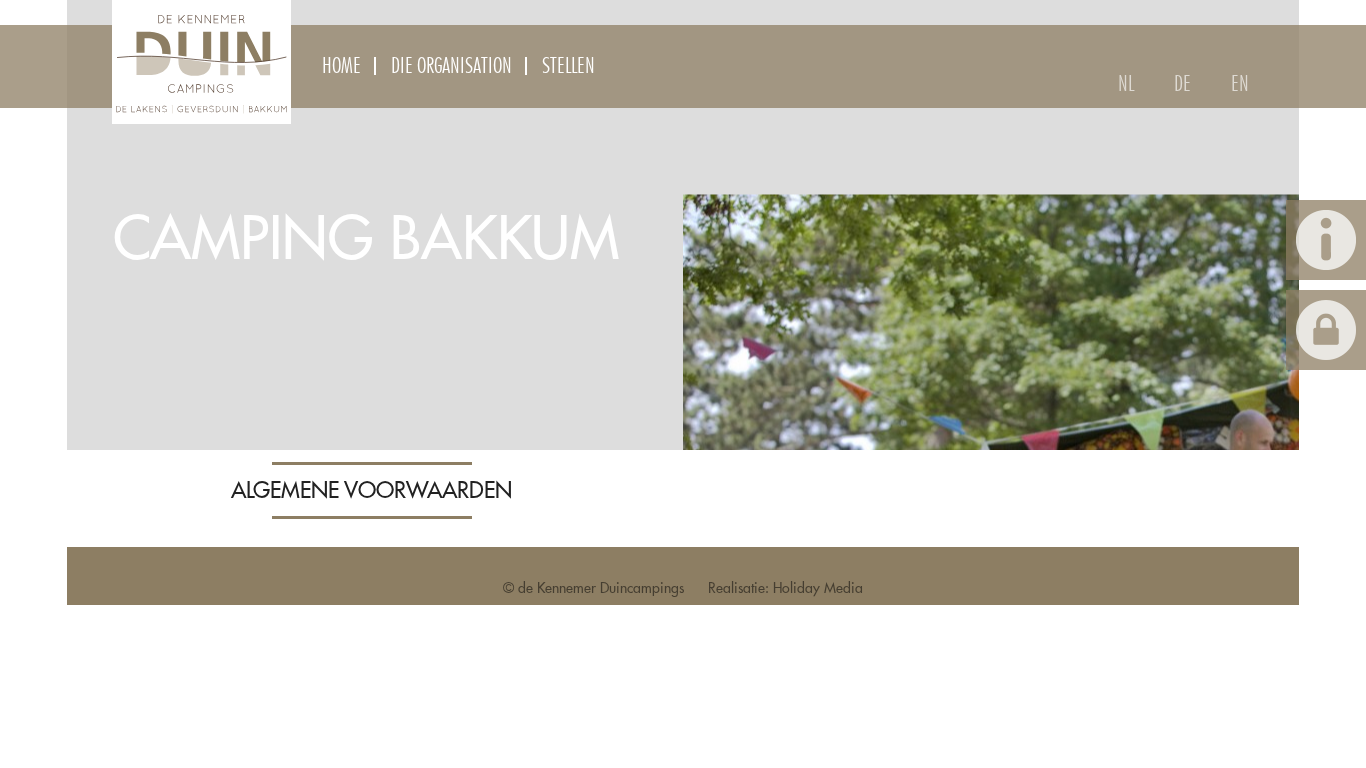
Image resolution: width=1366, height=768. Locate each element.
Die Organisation (451, 66)
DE (1182, 84)
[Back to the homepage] (201, 62)
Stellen (568, 66)
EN (1240, 84)
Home (341, 66)
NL (1126, 84)
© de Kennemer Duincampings (593, 588)
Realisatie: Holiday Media (785, 588)
